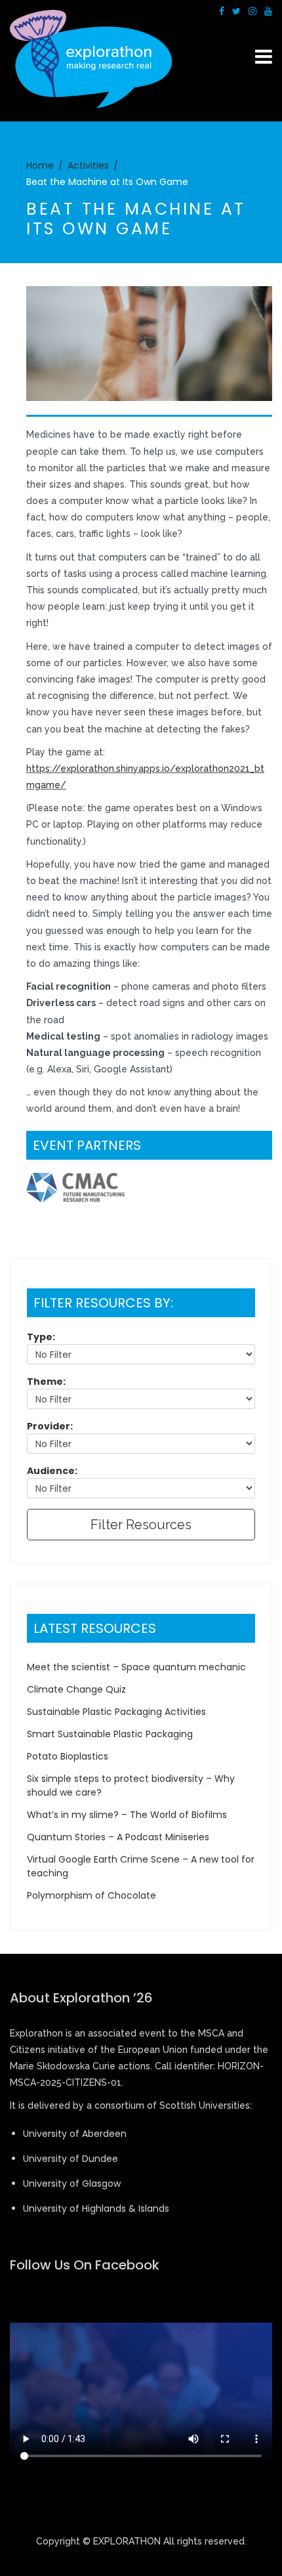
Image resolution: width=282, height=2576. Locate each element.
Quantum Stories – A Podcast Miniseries (118, 1837)
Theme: (46, 1382)
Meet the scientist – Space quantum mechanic (136, 1667)
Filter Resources (141, 1525)
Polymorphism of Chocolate (91, 1895)
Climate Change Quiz (76, 1689)
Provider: (50, 1426)
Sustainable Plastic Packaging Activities (116, 1712)
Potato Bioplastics (68, 1756)
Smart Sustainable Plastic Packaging (110, 1734)
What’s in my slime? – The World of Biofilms (127, 1815)
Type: (41, 1337)
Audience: (52, 1471)
